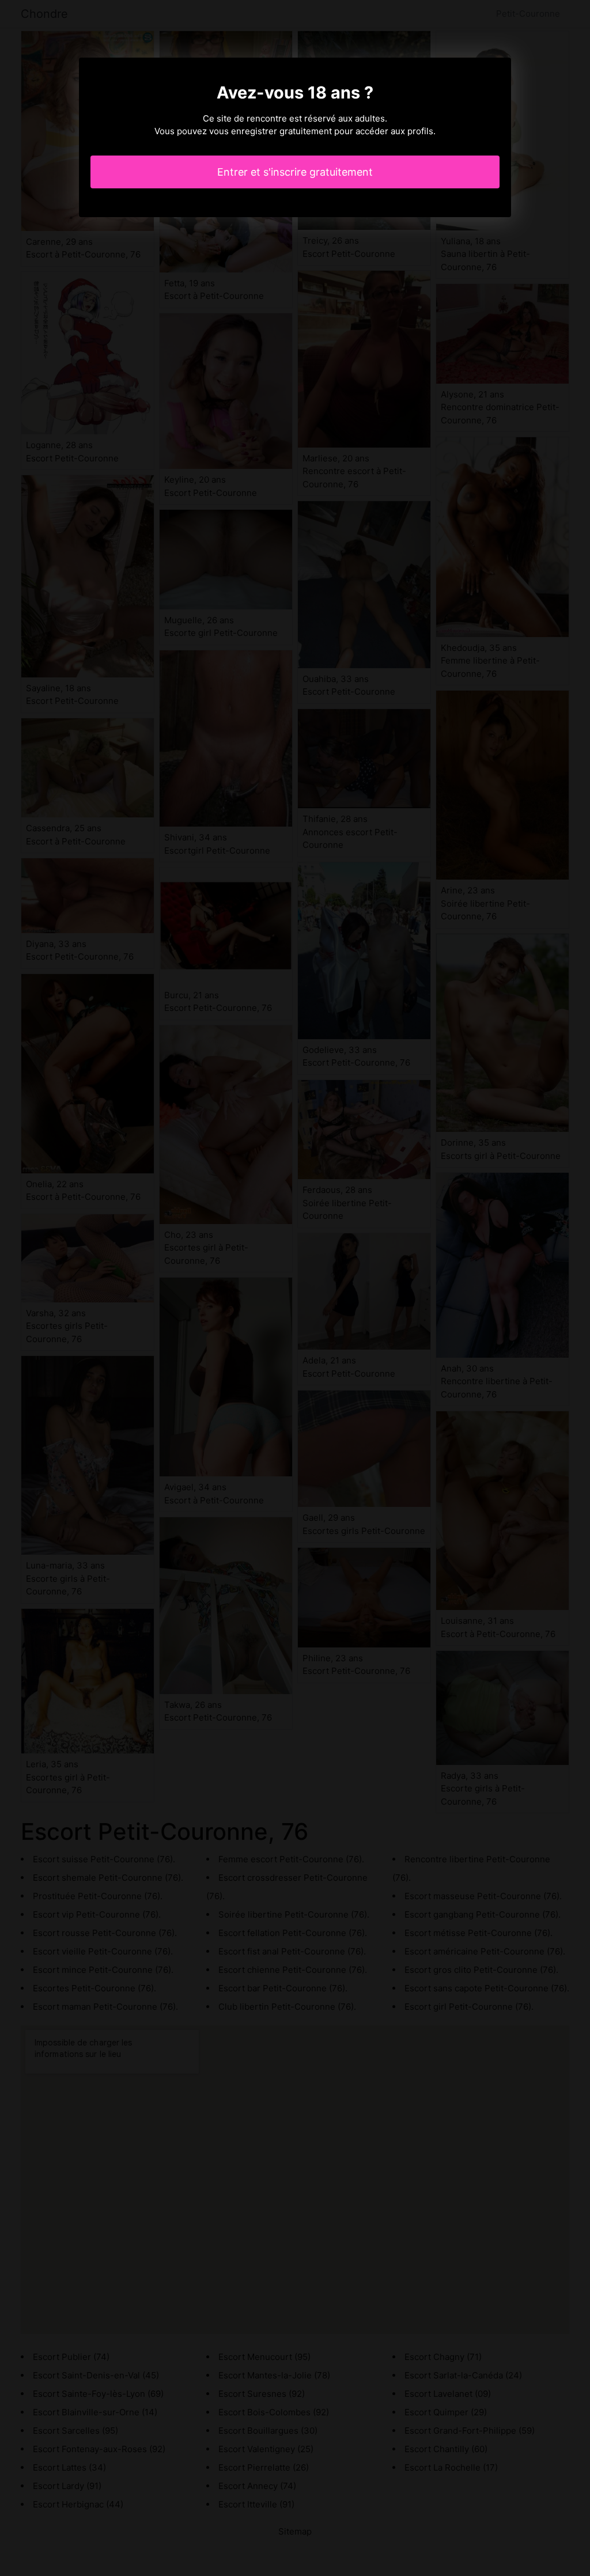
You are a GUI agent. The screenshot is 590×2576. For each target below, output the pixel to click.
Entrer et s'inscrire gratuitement (295, 172)
